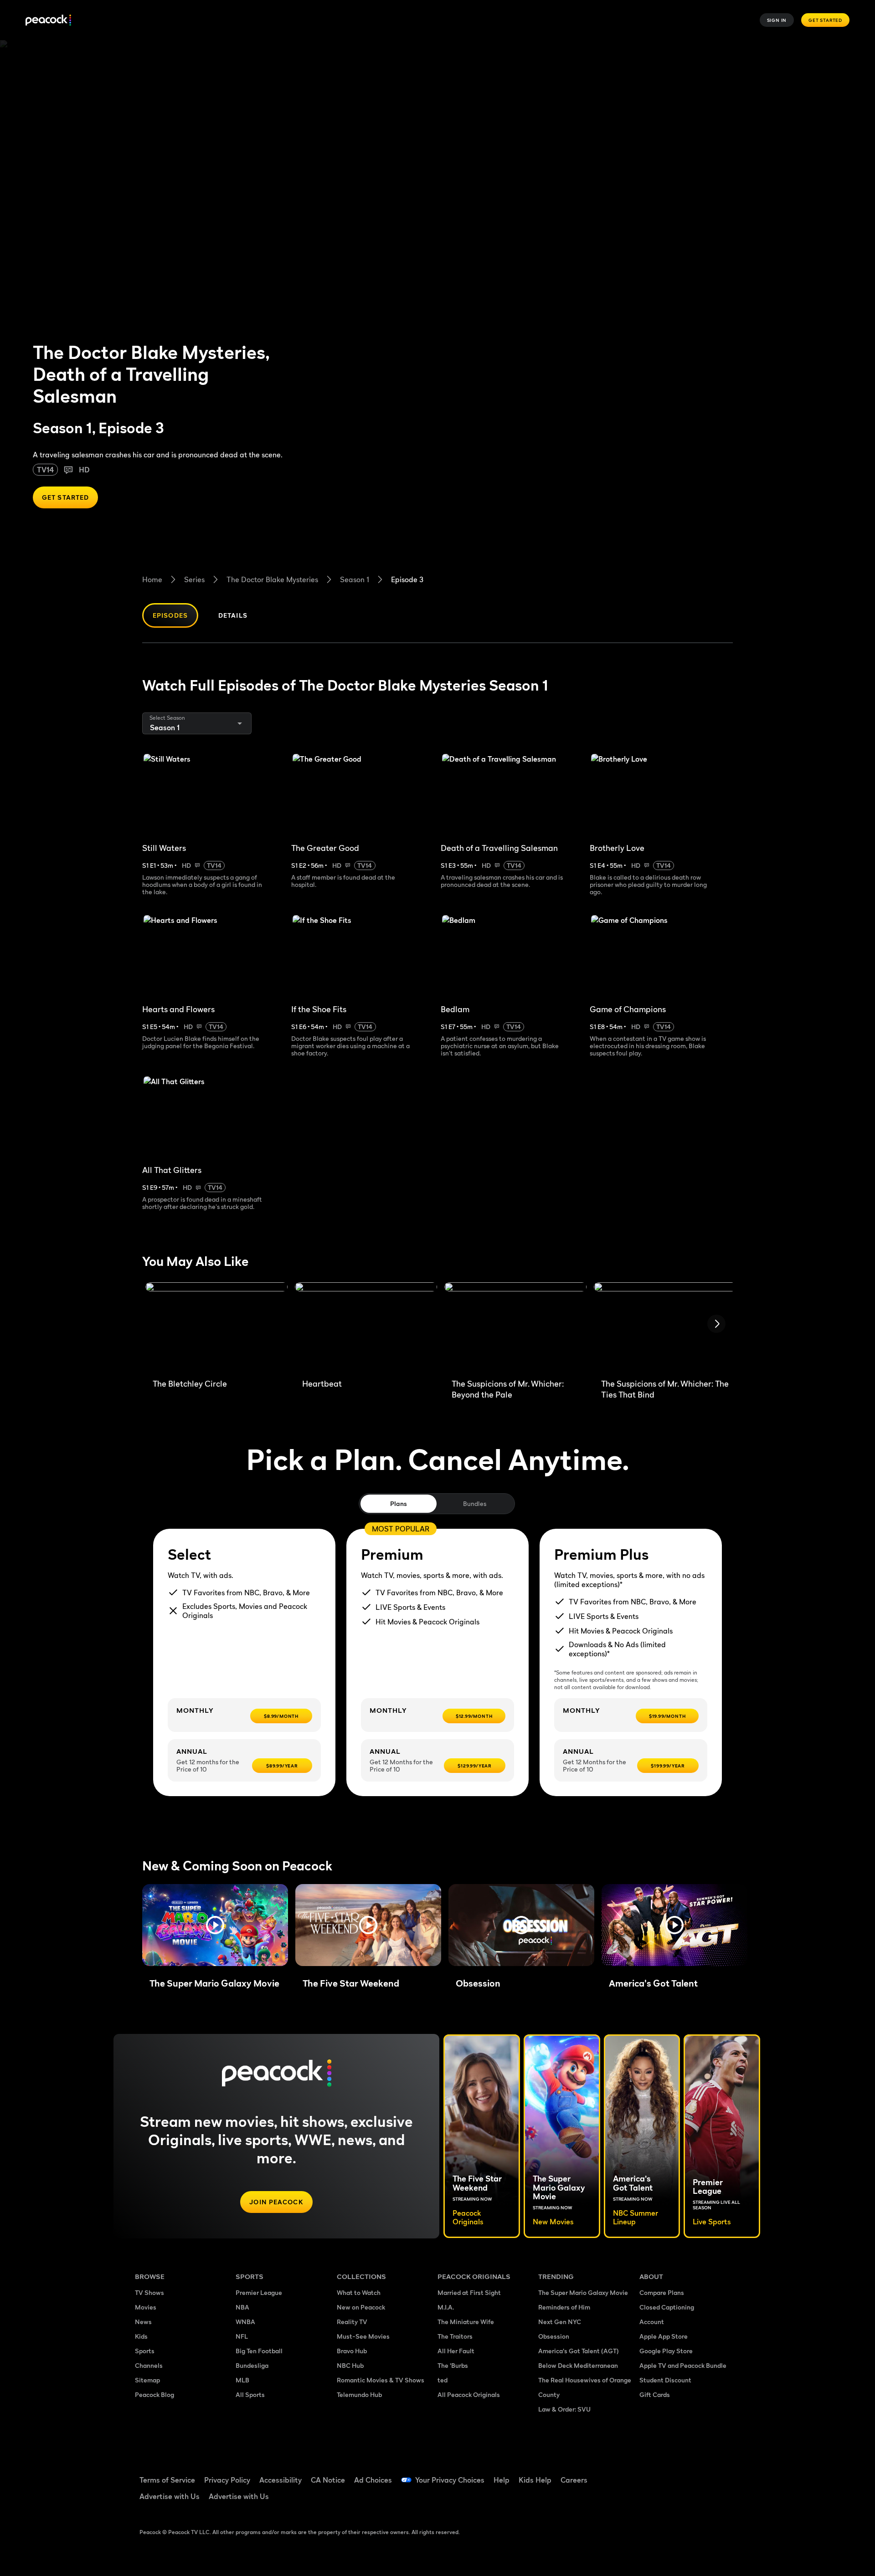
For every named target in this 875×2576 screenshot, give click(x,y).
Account (652, 2322)
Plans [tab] (399, 1503)
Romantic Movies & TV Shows (381, 2380)
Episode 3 (407, 579)
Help (502, 2480)
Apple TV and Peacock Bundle (683, 2365)
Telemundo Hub (359, 2394)
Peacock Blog (154, 2394)
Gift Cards (655, 2394)
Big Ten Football (259, 2351)
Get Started (825, 20)
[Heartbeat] (366, 1327)
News (143, 2322)
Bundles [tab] (475, 1503)
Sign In (777, 20)
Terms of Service (167, 2480)
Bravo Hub (352, 2351)
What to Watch (359, 2292)
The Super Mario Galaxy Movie (583, 2292)
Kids (141, 2336)
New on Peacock (361, 2307)
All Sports (250, 2394)
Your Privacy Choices (450, 2480)
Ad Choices (373, 2480)
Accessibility (281, 2480)
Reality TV (352, 2322)
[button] (215, 1925)
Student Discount (665, 2380)
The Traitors (455, 2336)
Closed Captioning (667, 2307)
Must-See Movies (363, 2336)
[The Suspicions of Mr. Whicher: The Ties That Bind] (665, 1327)
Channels (149, 2365)
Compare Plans (662, 2292)
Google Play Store (666, 2351)
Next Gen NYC (560, 2322)
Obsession (554, 2336)
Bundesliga (252, 2365)
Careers (574, 2480)
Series (194, 579)
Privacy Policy (227, 2480)
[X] (652, 2500)
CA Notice (328, 2480)
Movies (146, 2307)
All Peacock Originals (469, 2394)
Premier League (259, 2292)
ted (443, 2380)
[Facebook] (652, 2474)
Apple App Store (664, 2336)
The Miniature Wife (466, 2322)
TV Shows (149, 2292)
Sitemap (147, 2380)
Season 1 (355, 579)
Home (152, 579)
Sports (145, 2351)
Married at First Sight (469, 2292)
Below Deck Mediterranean (578, 2365)
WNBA (245, 2322)
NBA (242, 2307)
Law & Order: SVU (564, 2409)
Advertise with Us (170, 2496)
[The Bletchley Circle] (216, 1327)
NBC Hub (350, 2365)
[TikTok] (675, 2474)
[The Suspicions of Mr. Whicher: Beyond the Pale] (515, 1327)
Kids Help (535, 2480)
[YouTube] (699, 2474)
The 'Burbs (453, 2365)
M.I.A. (446, 2307)
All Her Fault (456, 2351)
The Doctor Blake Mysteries (272, 579)
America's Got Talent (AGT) (579, 2351)
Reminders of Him (564, 2307)
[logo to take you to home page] (48, 20)
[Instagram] (723, 2474)
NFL (242, 2336)
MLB (242, 2380)
